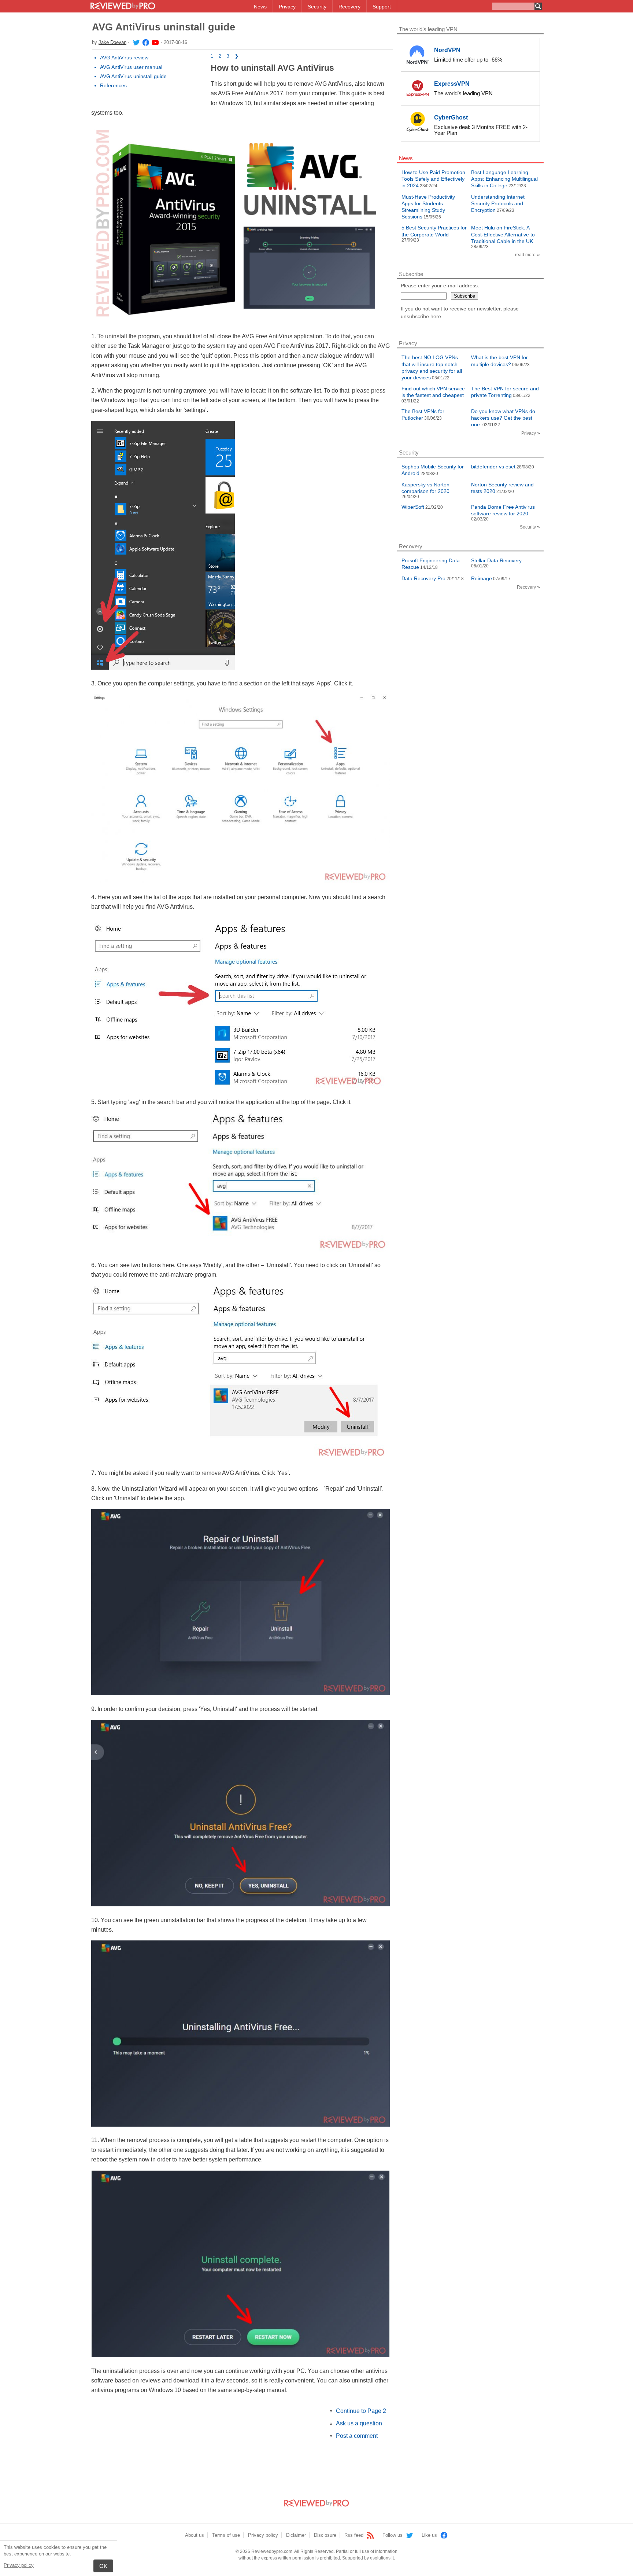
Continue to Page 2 (361, 2411)
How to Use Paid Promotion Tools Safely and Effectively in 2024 (433, 179)
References (113, 85)
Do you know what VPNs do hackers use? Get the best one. (503, 418)
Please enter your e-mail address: (440, 286)
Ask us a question (359, 2423)
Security (317, 7)
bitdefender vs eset (493, 467)
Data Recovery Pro (423, 578)
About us (195, 2535)
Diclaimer (296, 2535)
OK (103, 2566)
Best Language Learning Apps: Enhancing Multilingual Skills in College (504, 179)
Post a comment (357, 2436)
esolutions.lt (382, 2558)
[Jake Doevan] (136, 42)
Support (382, 7)
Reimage (482, 578)
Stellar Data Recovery (496, 560)
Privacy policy (19, 2565)
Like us (430, 2535)
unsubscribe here (421, 316)
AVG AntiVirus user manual (131, 67)
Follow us (393, 2535)
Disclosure (325, 2535)
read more (525, 255)
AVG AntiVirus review (124, 58)
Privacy (287, 7)
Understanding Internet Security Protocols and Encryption (498, 203)
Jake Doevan (112, 42)
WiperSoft (413, 507)
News (260, 7)
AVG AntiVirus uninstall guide (133, 76)
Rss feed (355, 2535)
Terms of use (226, 2535)
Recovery (349, 7)
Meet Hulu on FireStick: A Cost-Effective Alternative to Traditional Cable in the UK (503, 234)
